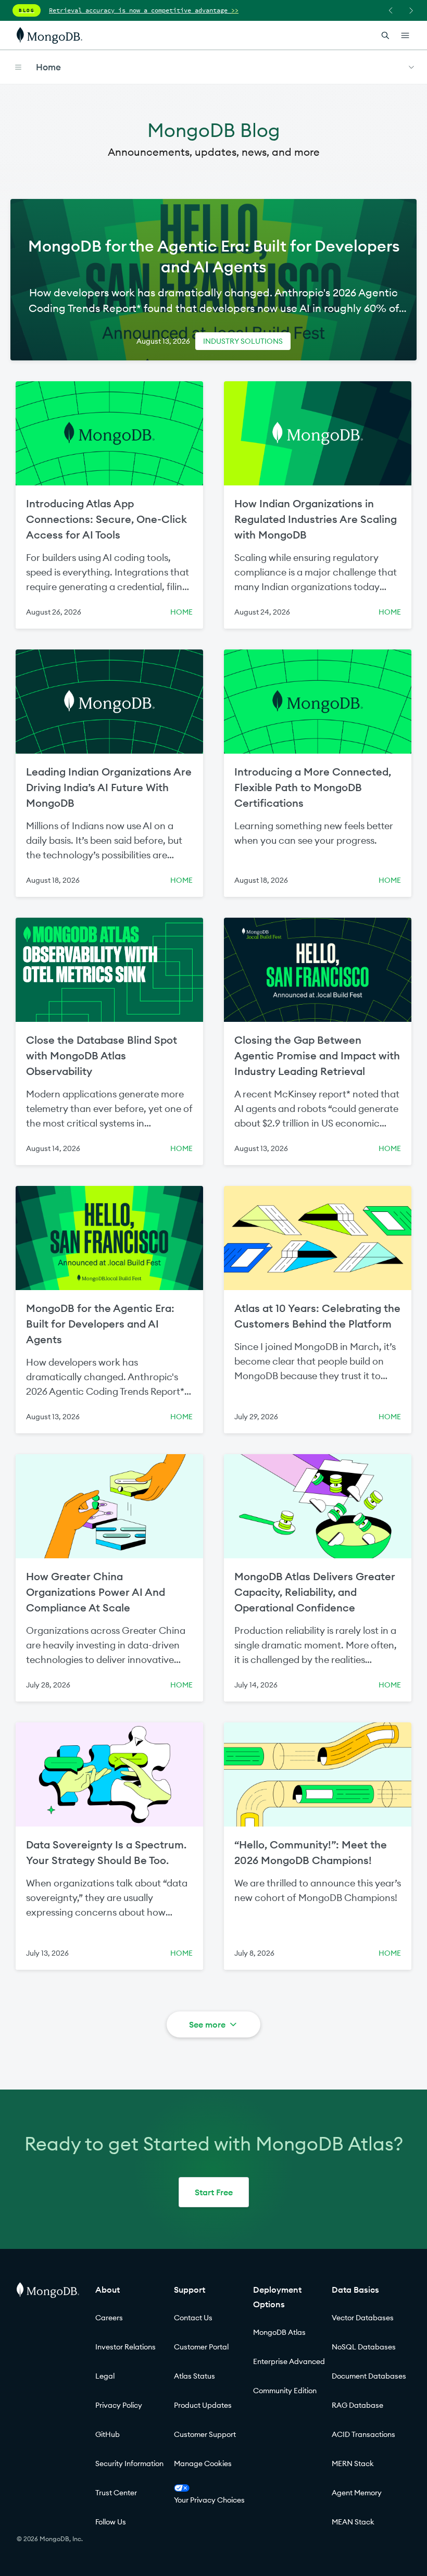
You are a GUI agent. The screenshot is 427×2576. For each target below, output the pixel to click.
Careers (109, 2318)
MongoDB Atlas (279, 2332)
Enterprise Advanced (289, 2361)
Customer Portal (201, 2347)
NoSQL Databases (364, 2347)
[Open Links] (405, 35)
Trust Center (116, 2493)
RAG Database (357, 2405)
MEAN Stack (353, 2522)
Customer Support (205, 2434)
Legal (105, 2376)
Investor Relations (125, 2347)
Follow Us (111, 2522)
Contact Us (193, 2318)
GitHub (108, 2434)
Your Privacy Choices (209, 2500)
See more (207, 2024)
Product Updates (203, 2405)
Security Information (129, 2464)
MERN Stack (353, 2464)
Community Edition (285, 2391)
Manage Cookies (203, 2464)
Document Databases (369, 2376)
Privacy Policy (119, 2405)
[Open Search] (385, 35)
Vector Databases (363, 2318)
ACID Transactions (363, 2434)
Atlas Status (194, 2376)
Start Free (214, 2192)
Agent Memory (357, 2493)
